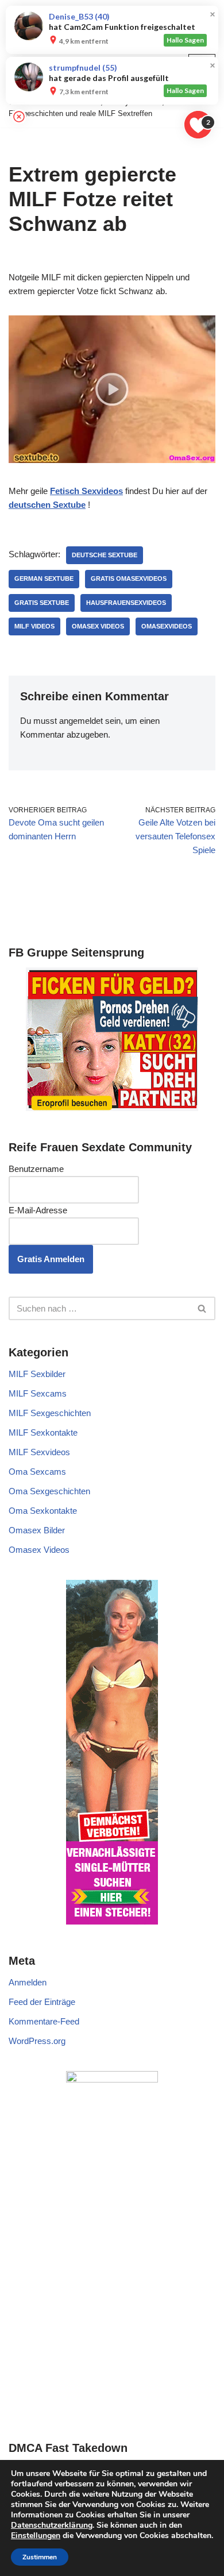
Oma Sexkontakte (43, 1511)
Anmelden (28, 1982)
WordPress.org (37, 2041)
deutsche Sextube (105, 555)
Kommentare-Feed (44, 2021)
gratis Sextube (42, 603)
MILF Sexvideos (39, 1452)
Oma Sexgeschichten (49, 1491)
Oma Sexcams (37, 1472)
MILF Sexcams (38, 1393)
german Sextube (44, 579)
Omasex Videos (98, 626)
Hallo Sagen (185, 40)
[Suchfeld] (202, 1308)
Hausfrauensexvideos (126, 603)
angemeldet (81, 721)
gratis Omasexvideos (129, 579)
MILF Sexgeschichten (50, 1413)
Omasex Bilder (37, 1530)
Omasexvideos (167, 626)
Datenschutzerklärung (52, 2525)
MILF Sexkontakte (43, 1432)
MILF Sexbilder (37, 1374)
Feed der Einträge (42, 2002)
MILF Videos (34, 626)
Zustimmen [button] (40, 2557)
